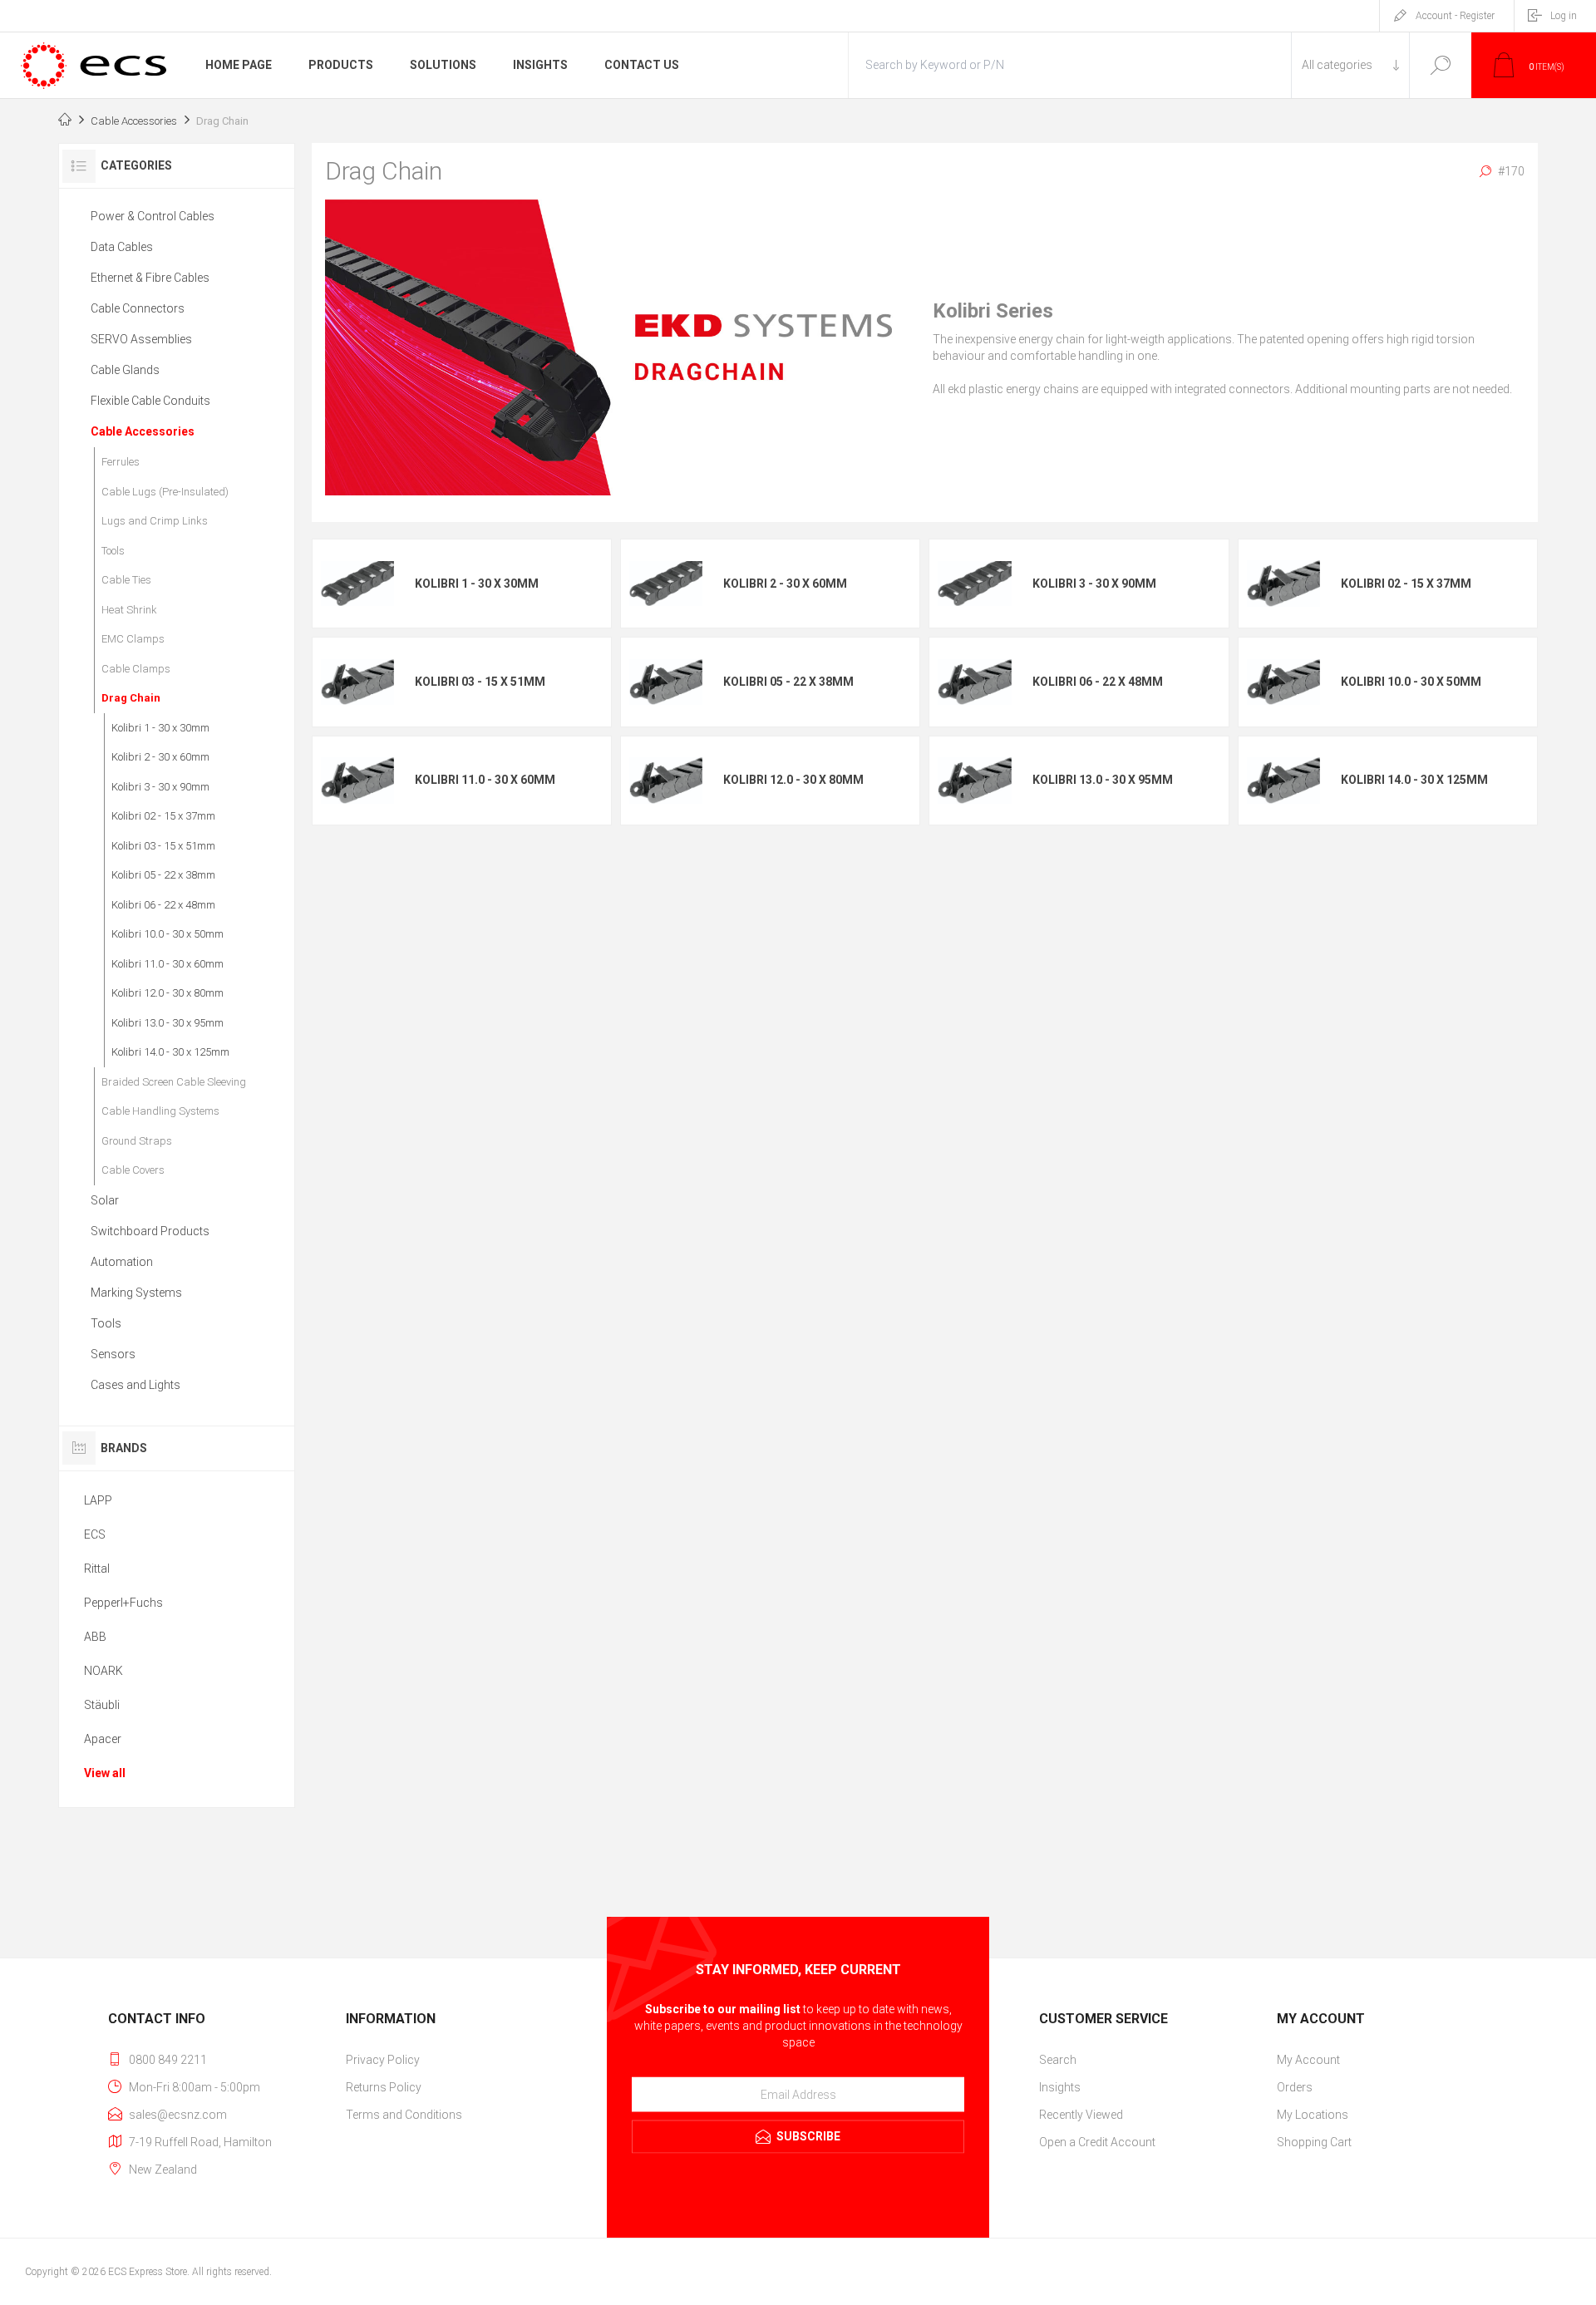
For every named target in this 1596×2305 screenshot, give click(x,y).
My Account (1308, 2060)
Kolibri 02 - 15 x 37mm (1406, 584)
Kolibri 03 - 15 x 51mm (480, 682)
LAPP (98, 1500)
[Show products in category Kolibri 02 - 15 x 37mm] (1283, 583)
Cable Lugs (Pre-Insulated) (165, 492)
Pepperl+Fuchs (123, 1603)
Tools (113, 551)
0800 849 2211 (168, 2060)
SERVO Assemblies (141, 339)
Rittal (97, 1569)
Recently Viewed (1081, 2115)
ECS (95, 1534)
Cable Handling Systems (160, 1111)
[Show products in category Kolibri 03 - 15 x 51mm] (357, 682)
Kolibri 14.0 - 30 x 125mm (1414, 780)
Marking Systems (136, 1293)
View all (105, 1773)
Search (1440, 65)
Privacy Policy (383, 2060)
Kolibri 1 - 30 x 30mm (477, 584)
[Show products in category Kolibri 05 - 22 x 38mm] (666, 682)
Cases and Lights (135, 1385)
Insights (1060, 2087)
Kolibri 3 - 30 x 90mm (1094, 584)
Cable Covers (133, 1170)
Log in (1564, 16)
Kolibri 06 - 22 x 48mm (1098, 682)
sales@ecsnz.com (178, 2115)
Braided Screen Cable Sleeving (174, 1082)
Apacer (103, 1739)
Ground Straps (137, 1141)
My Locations (1313, 2115)
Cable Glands (125, 370)
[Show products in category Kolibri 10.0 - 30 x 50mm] (1283, 682)
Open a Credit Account (1097, 2142)
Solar (105, 1200)
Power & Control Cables (153, 216)
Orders (1295, 2087)
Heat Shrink (129, 610)
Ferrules (121, 462)
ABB (95, 1637)
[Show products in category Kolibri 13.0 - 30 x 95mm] (974, 780)
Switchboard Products (150, 1231)
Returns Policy (384, 2087)
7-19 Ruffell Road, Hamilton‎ (200, 2142)
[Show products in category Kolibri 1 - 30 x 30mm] (357, 583)
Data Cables (122, 247)
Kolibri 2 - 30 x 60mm (785, 584)
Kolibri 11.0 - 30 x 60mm (485, 780)
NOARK (103, 1671)
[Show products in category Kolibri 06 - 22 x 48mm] (974, 682)
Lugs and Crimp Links (155, 521)
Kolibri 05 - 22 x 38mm (788, 682)
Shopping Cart (1314, 2142)
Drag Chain (131, 698)
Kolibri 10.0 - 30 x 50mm (1411, 682)
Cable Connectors (138, 308)
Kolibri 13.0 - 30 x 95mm (1103, 780)
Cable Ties (126, 580)
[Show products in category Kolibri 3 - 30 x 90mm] (974, 583)
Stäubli (102, 1705)
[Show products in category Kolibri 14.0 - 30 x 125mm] (1283, 780)
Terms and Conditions (404, 2115)
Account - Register (1455, 16)
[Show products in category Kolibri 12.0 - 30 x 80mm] (666, 780)
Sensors (113, 1354)
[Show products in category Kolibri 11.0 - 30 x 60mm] (357, 780)
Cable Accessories (143, 431)
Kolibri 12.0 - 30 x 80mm (793, 780)
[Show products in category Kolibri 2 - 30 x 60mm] (666, 583)
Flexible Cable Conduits (150, 401)
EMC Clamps (133, 639)
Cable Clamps (136, 669)
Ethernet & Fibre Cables (150, 278)
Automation (122, 1262)
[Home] (65, 121)
